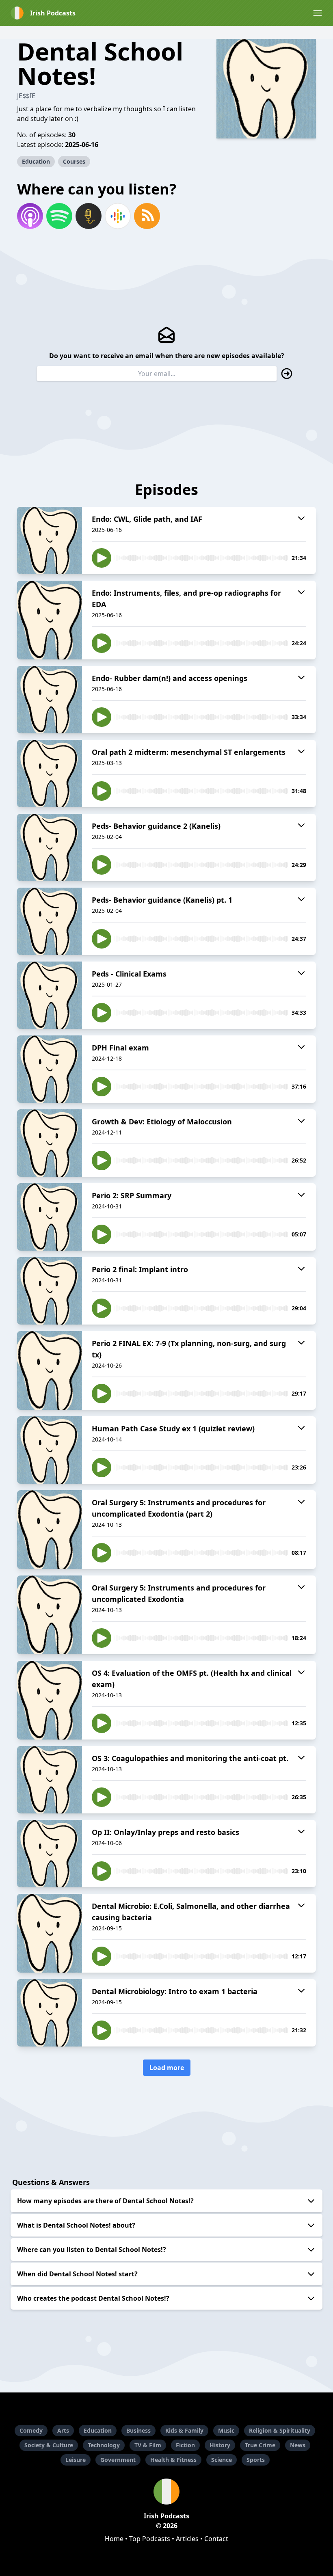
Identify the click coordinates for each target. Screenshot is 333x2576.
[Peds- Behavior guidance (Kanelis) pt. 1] (50, 921)
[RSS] (147, 216)
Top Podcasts (150, 2539)
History (220, 2445)
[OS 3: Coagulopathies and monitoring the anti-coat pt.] (50, 1780)
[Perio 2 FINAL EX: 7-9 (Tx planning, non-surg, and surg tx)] (50, 1370)
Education (36, 161)
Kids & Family (184, 2430)
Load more (167, 2068)
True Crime (260, 2445)
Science (222, 2460)
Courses (74, 161)
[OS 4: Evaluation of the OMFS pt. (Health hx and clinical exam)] (50, 1700)
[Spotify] (59, 216)
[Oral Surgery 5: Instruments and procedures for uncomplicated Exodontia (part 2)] (50, 1530)
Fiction (185, 2445)
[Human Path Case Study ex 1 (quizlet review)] (50, 1450)
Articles (187, 2539)
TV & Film (148, 2445)
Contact (216, 2539)
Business (138, 2430)
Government (118, 2460)
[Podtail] (89, 216)
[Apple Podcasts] (30, 216)
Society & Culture (49, 2445)
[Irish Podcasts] (166, 2492)
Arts (63, 2430)
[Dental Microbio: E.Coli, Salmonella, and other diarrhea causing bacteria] (50, 1933)
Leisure (76, 2460)
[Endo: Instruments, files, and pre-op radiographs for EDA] (50, 620)
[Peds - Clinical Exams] (50, 995)
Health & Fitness (173, 2460)
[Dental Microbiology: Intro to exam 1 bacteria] (50, 2013)
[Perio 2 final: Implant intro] (50, 1291)
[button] (318, 13)
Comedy (31, 2430)
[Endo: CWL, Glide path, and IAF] (50, 540)
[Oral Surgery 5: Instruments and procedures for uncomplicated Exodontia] (50, 1615)
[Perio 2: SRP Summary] (50, 1217)
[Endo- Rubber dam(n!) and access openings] (50, 700)
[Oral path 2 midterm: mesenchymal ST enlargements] (50, 774)
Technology (104, 2445)
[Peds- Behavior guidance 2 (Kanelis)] (50, 847)
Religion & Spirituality (280, 2430)
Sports (256, 2460)
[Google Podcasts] (118, 216)
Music (226, 2430)
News (298, 2445)
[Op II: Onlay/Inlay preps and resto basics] (50, 1854)
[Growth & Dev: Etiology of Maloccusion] (50, 1143)
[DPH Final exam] (50, 1069)
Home (114, 2539)
